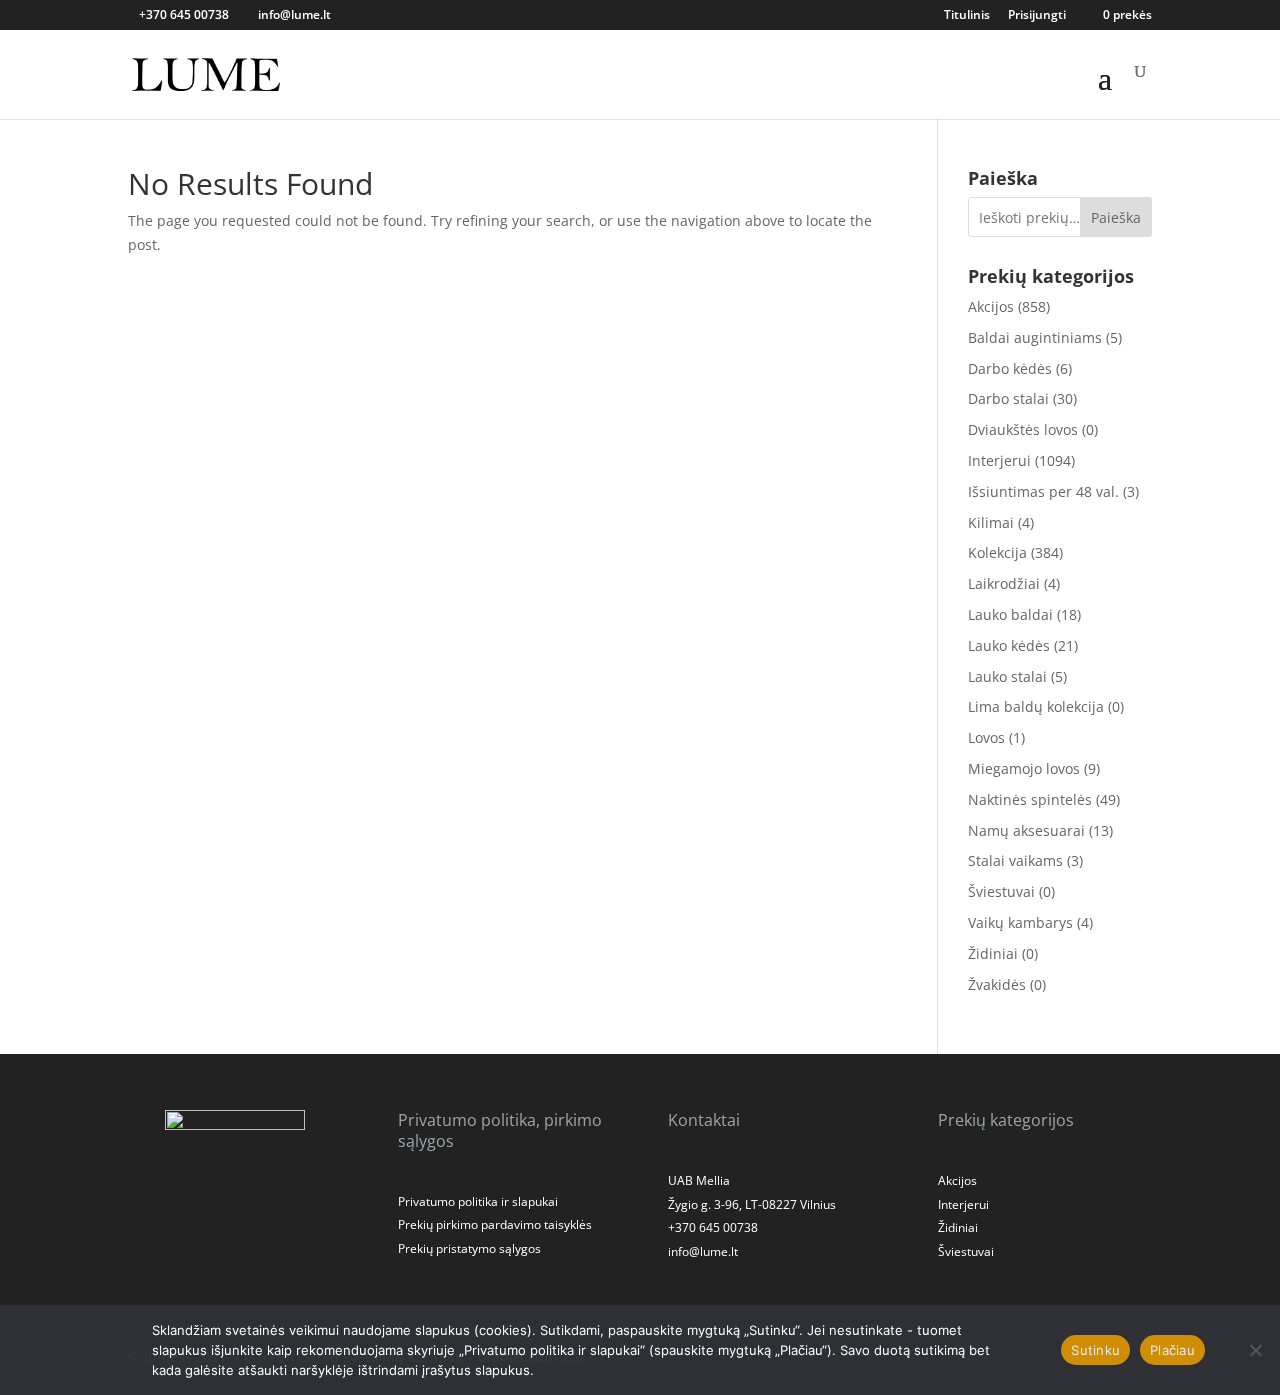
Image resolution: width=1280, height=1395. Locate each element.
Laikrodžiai (1004, 583)
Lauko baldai (1010, 614)
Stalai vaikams (1015, 860)
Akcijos (991, 306)
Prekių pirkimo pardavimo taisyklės (495, 1224)
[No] (1255, 1350)
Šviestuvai (1001, 891)
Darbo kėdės (1010, 368)
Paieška (1116, 217)
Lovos (986, 737)
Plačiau (1172, 1350)
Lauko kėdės (1009, 645)
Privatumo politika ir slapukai (478, 1201)
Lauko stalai (1007, 676)
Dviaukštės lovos (1023, 429)
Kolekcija (997, 552)
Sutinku (1095, 1350)
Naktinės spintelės (1030, 799)
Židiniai (993, 953)
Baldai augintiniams (1035, 337)
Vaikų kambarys (1020, 922)
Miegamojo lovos (1024, 768)
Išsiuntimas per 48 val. (1043, 491)
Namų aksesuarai (1026, 830)
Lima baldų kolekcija (1036, 706)
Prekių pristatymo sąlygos (469, 1248)
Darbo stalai (1008, 398)
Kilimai (991, 522)
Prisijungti (1037, 16)
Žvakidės (997, 984)
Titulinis (967, 16)
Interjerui (999, 460)
